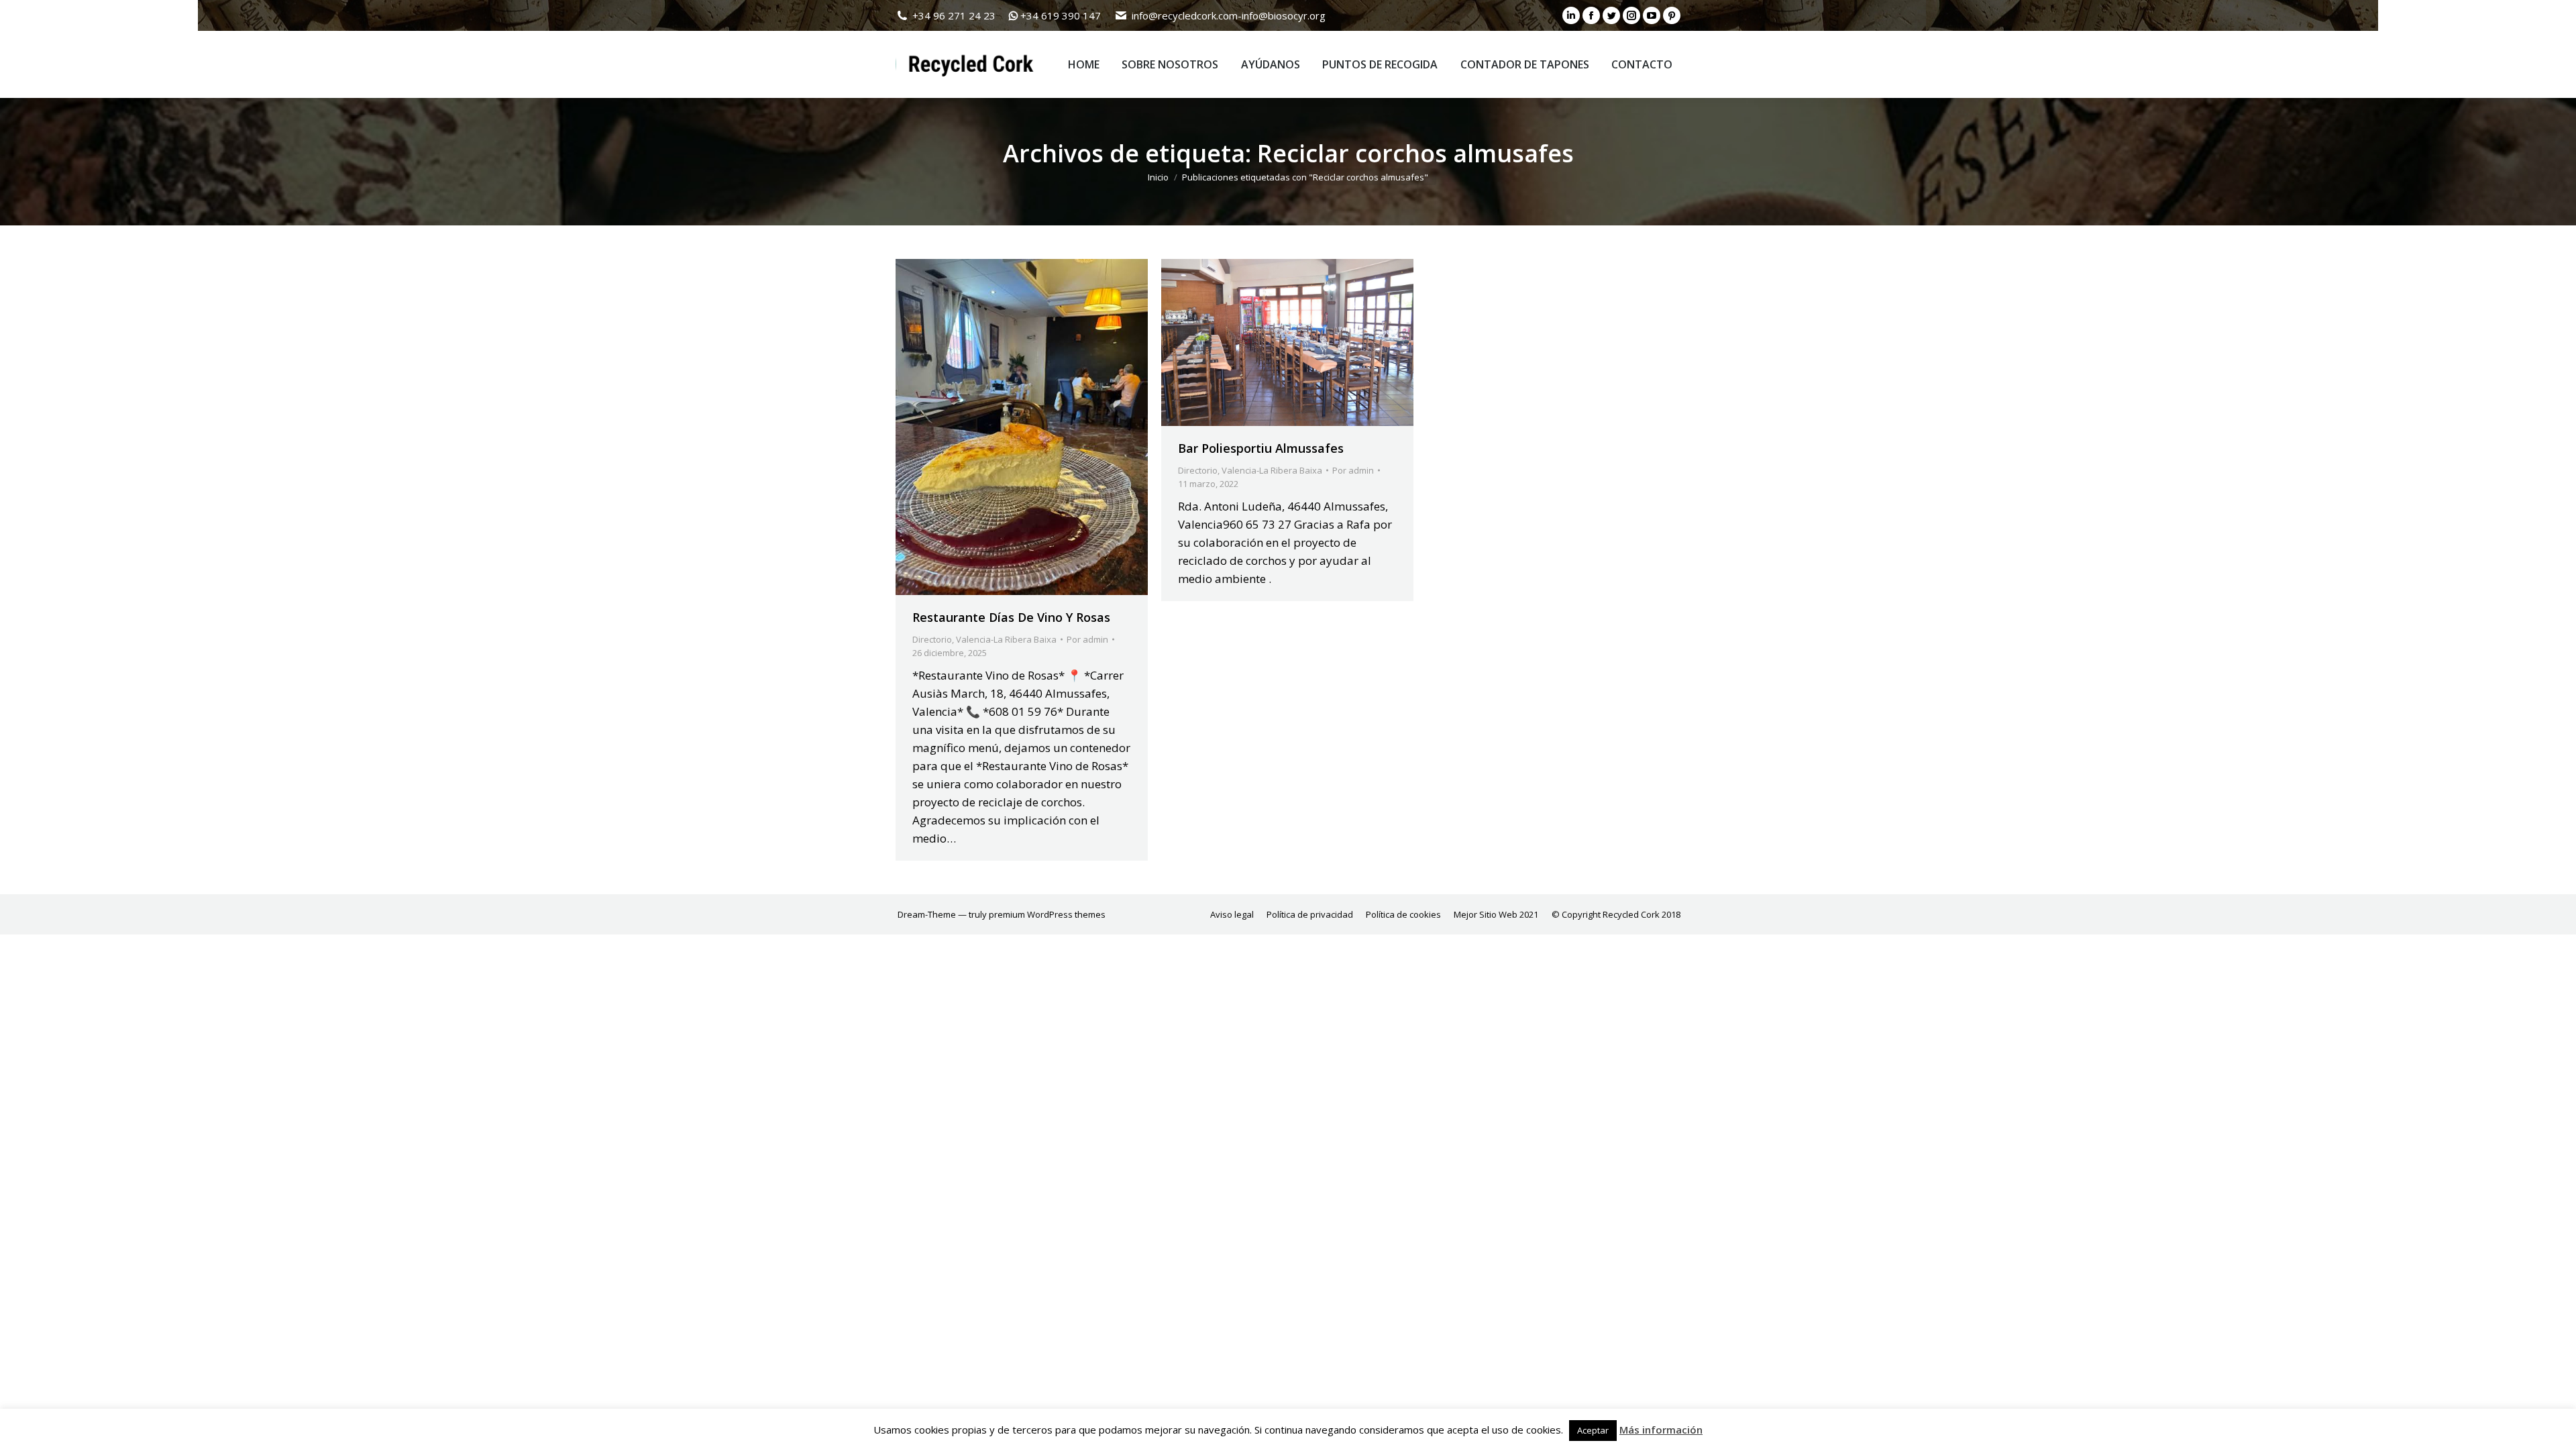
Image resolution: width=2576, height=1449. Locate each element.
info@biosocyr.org (1284, 15)
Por (1087, 639)
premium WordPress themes (1047, 914)
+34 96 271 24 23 (954, 15)
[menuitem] (1084, 64)
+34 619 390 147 (1061, 15)
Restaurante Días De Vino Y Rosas (1011, 617)
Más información (1661, 1430)
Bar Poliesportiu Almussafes (1261, 448)
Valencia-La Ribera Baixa (1006, 639)
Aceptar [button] (1593, 1430)
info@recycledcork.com (1185, 15)
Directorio (932, 639)
